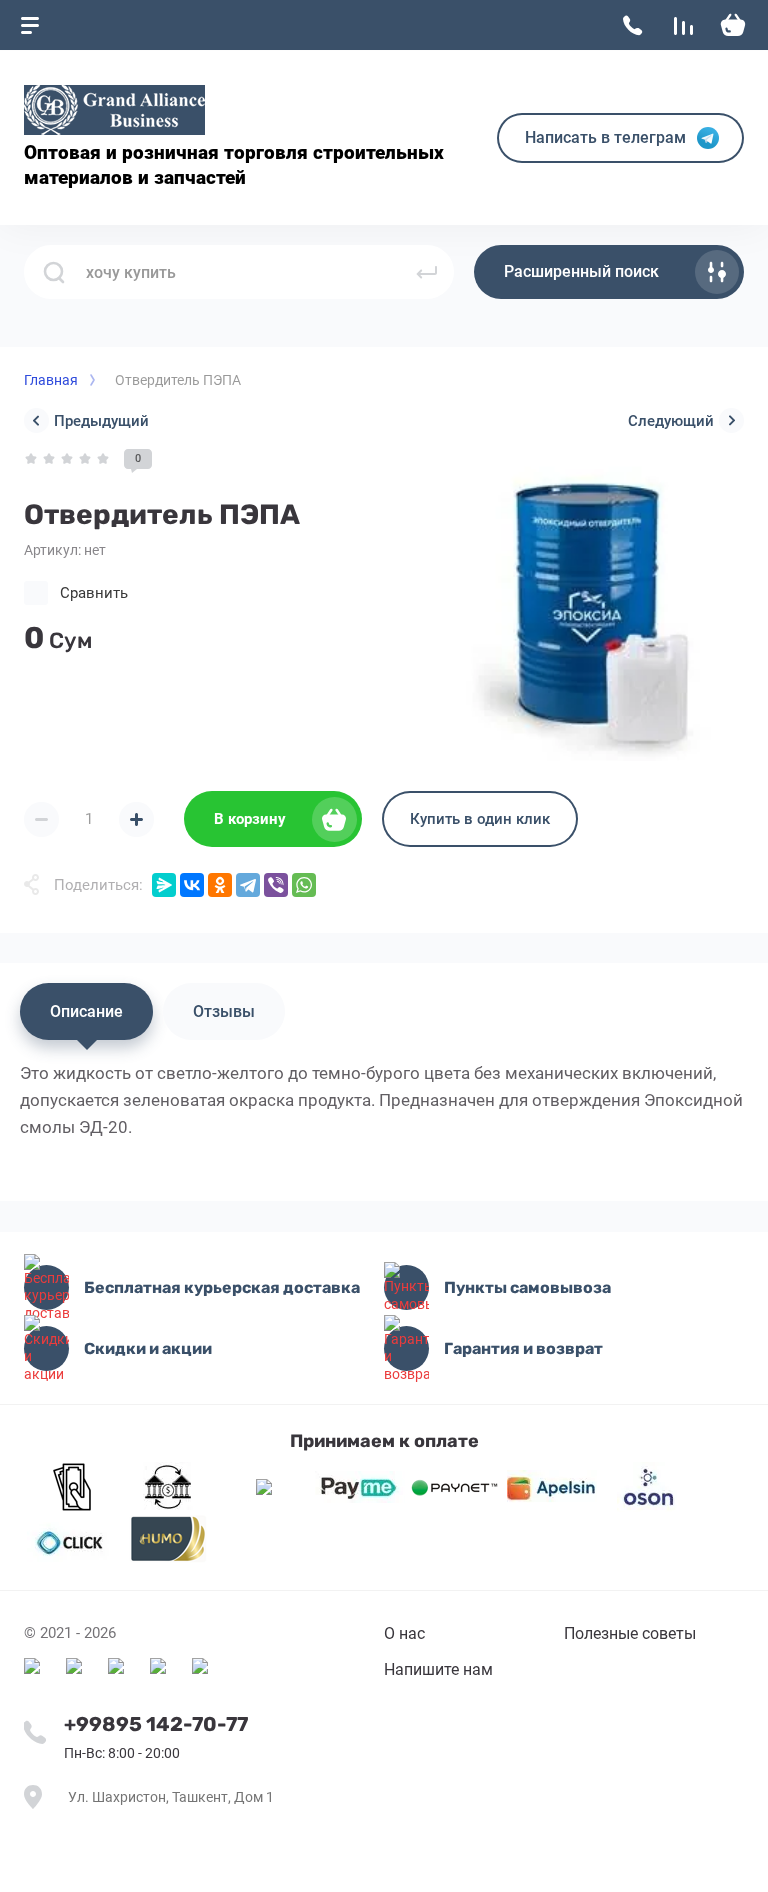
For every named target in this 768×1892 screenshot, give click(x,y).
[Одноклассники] (220, 885)
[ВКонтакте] (192, 885)
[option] (588, 605)
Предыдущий (101, 421)
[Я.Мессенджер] (164, 885)
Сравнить (94, 593)
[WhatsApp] (304, 885)
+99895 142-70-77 (156, 1724)
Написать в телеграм (605, 137)
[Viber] (276, 885)
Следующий (671, 421)
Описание (86, 1011)
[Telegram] (248, 885)
